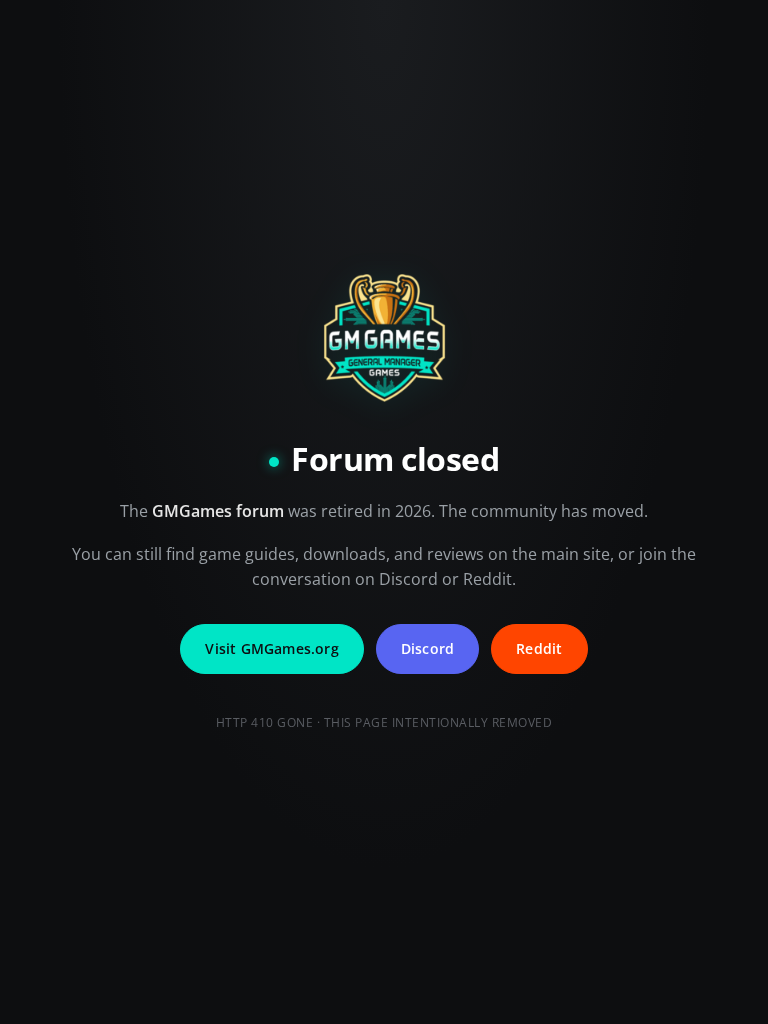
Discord (427, 648)
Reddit (539, 648)
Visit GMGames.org (271, 648)
